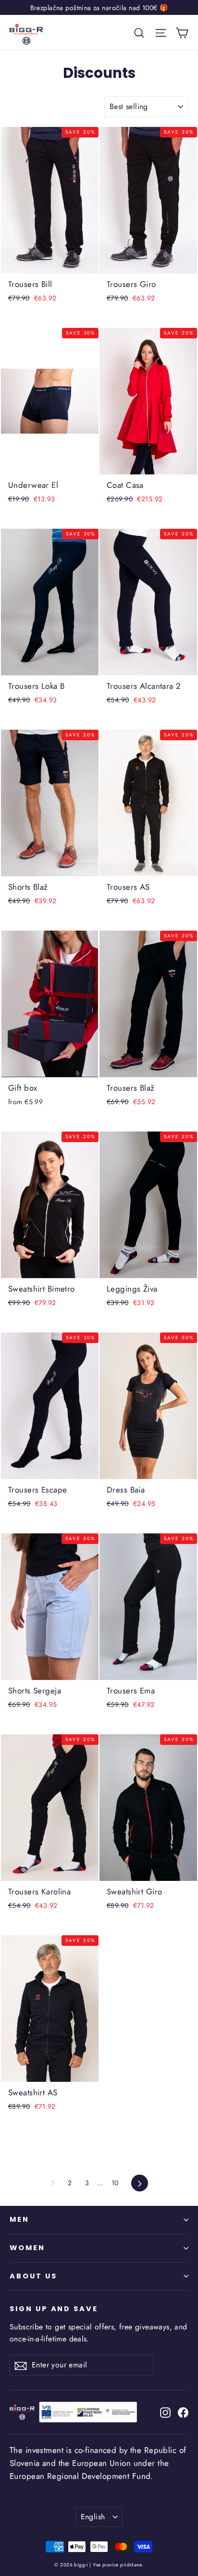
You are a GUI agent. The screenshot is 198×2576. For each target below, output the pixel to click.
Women (27, 2248)
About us (33, 2276)
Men (19, 2219)
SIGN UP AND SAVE (54, 2309)
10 (115, 2183)
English (93, 2517)
